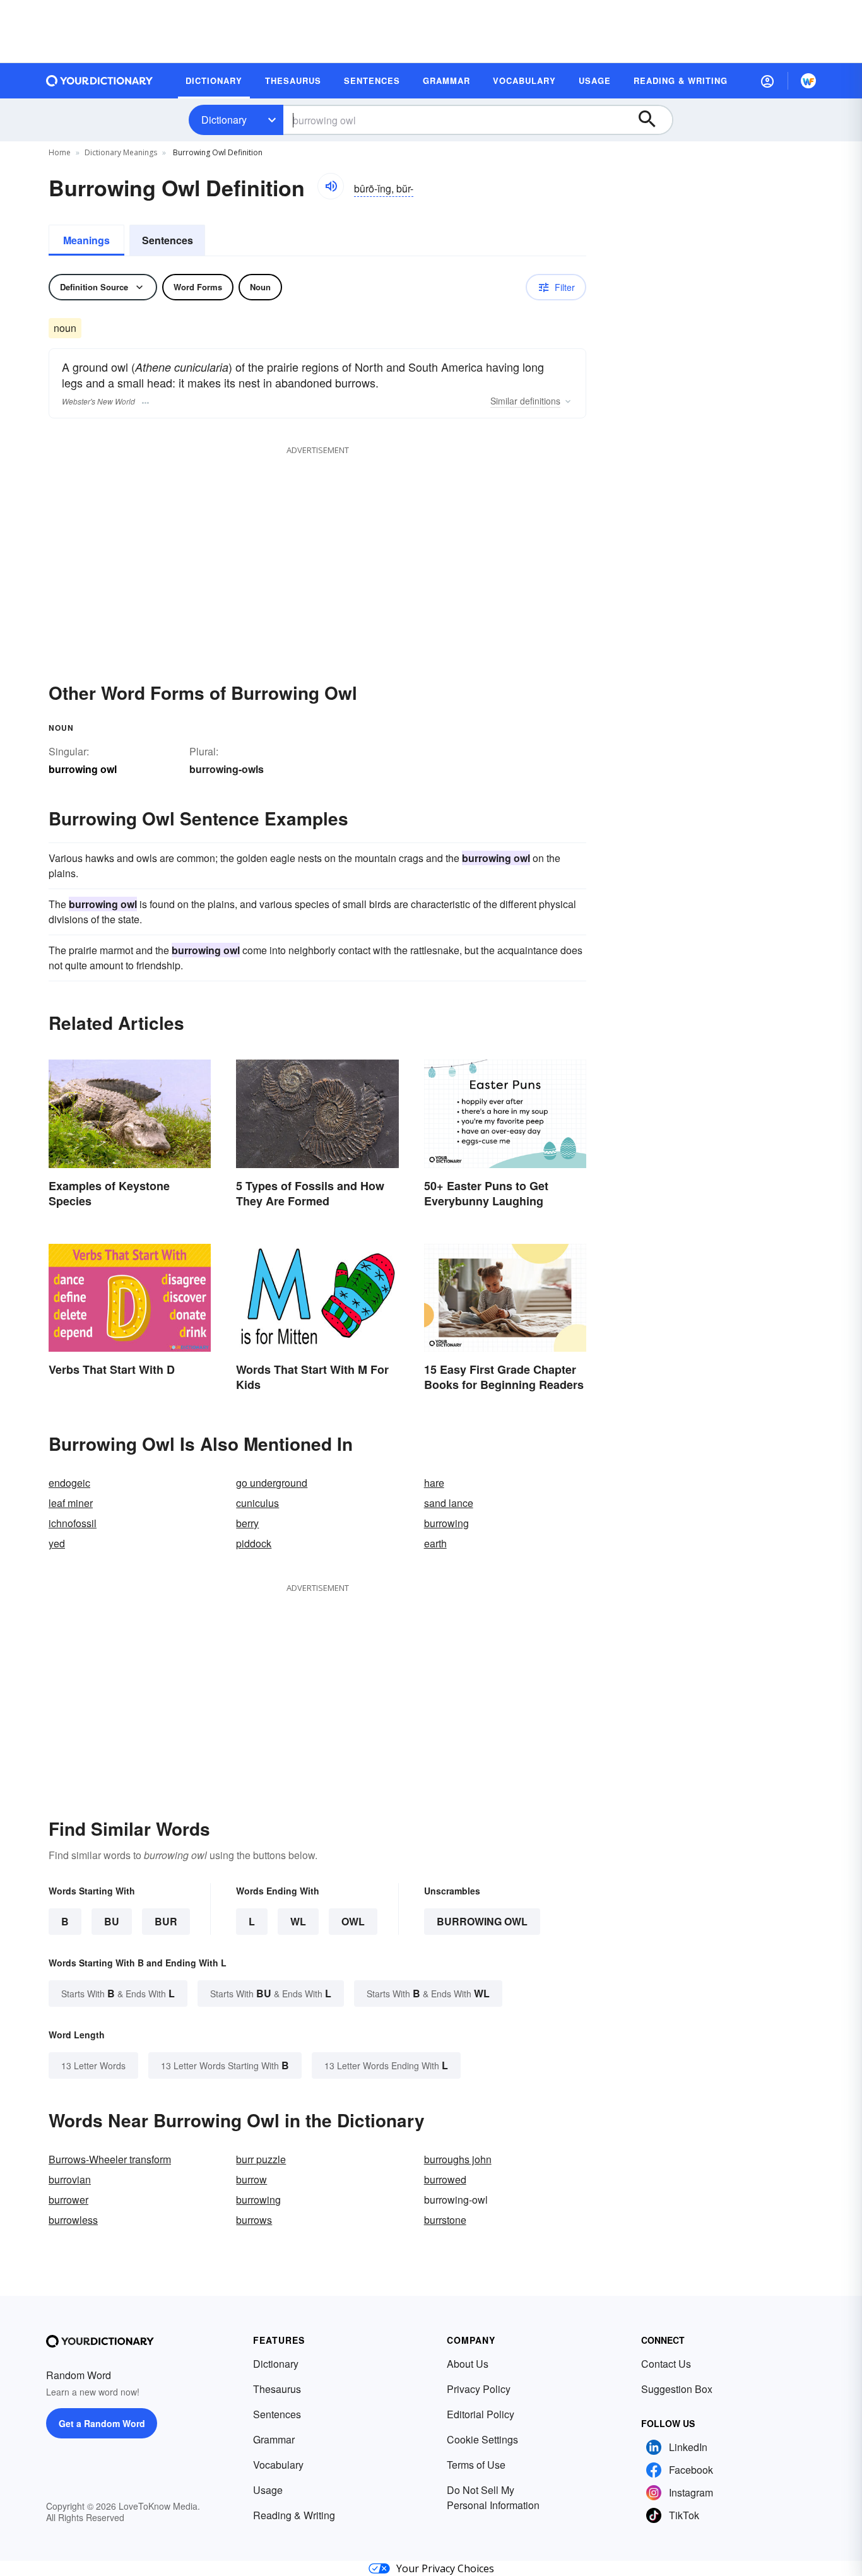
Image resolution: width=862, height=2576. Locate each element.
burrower (68, 2200)
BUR (166, 1921)
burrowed (445, 2179)
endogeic (69, 1483)
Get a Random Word (102, 2423)
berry (247, 1523)
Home (60, 152)
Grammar (274, 2439)
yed (57, 1543)
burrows (254, 2220)
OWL (353, 1921)
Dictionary (224, 120)
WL (298, 1921)
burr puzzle (261, 2159)
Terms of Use (476, 2465)
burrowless (73, 2220)
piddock (254, 1543)
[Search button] (653, 120)
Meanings (86, 240)
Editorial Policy (481, 2414)
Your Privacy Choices (445, 2568)
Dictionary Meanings (121, 152)
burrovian (70, 2179)
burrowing (446, 1523)
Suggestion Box (677, 2389)
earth (435, 1543)
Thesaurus (277, 2389)
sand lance (449, 1503)
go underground (272, 1483)
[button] (767, 81)
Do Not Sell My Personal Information (493, 2497)
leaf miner (71, 1503)
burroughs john (458, 2159)
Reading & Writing (294, 2515)
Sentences (168, 240)
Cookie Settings (482, 2439)
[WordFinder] (808, 81)
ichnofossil (73, 1523)
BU (112, 1921)
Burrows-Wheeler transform (110, 2159)
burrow (251, 2179)
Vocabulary (278, 2465)
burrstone (445, 2220)
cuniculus (257, 1503)
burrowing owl (482, 1921)
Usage (268, 2490)
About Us (468, 2364)
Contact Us (666, 2364)
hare (434, 1483)
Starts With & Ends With (118, 1993)
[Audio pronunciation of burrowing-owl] (331, 186)
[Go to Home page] (100, 81)
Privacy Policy (479, 2389)
